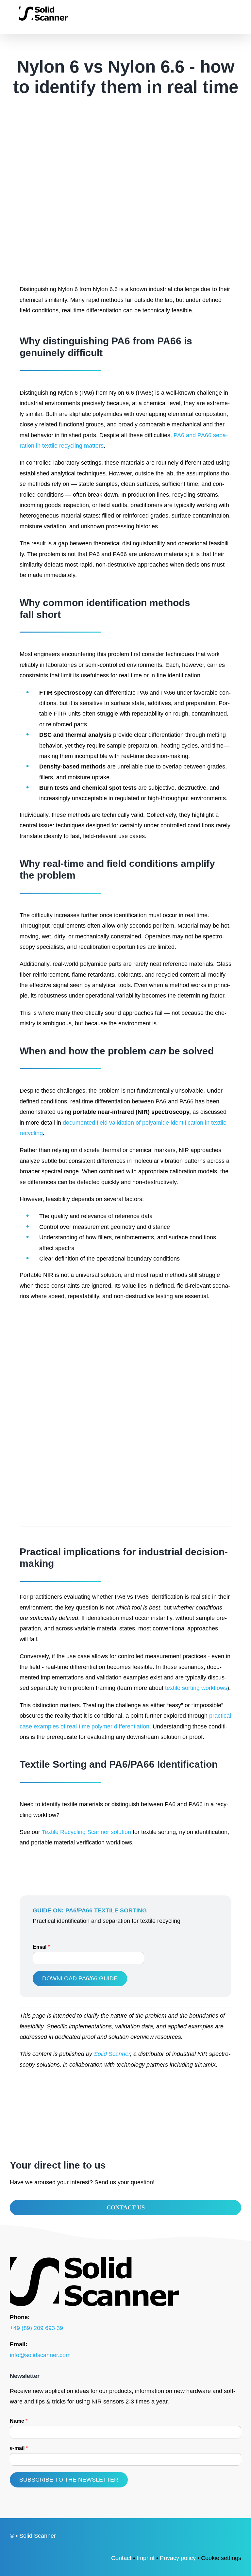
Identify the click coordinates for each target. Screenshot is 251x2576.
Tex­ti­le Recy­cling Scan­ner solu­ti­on (86, 1832)
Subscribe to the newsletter (69, 2480)
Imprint (146, 2558)
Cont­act (121, 2558)
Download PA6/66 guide (80, 1978)
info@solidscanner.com (40, 2355)
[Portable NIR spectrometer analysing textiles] (125, 1318)
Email (41, 1947)
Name (19, 2421)
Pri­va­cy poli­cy (178, 2558)
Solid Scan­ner (112, 2054)
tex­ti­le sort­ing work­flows (196, 1688)
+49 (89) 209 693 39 (36, 2328)
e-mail (19, 2448)
